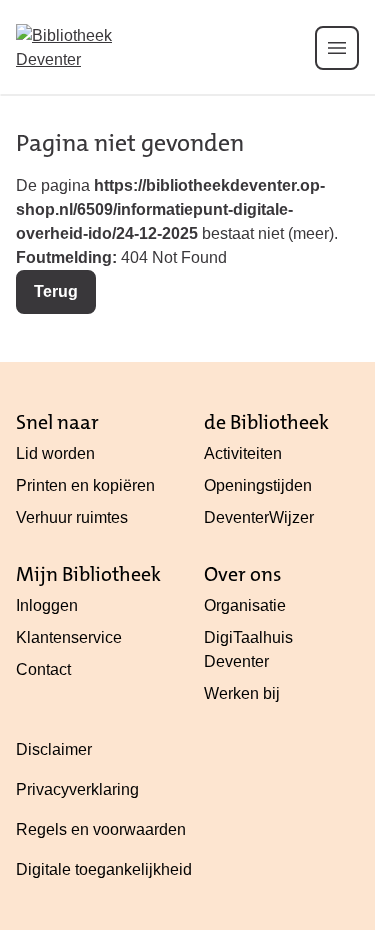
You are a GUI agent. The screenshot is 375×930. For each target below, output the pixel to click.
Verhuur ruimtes (72, 517)
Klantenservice (69, 637)
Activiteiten (243, 453)
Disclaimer (54, 749)
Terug (56, 291)
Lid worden (55, 453)
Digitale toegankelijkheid (104, 869)
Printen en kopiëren (85, 485)
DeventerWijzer (259, 517)
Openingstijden (258, 485)
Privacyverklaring (77, 789)
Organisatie (245, 605)
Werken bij (242, 693)
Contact (43, 669)
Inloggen (47, 605)
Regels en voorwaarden (101, 829)
